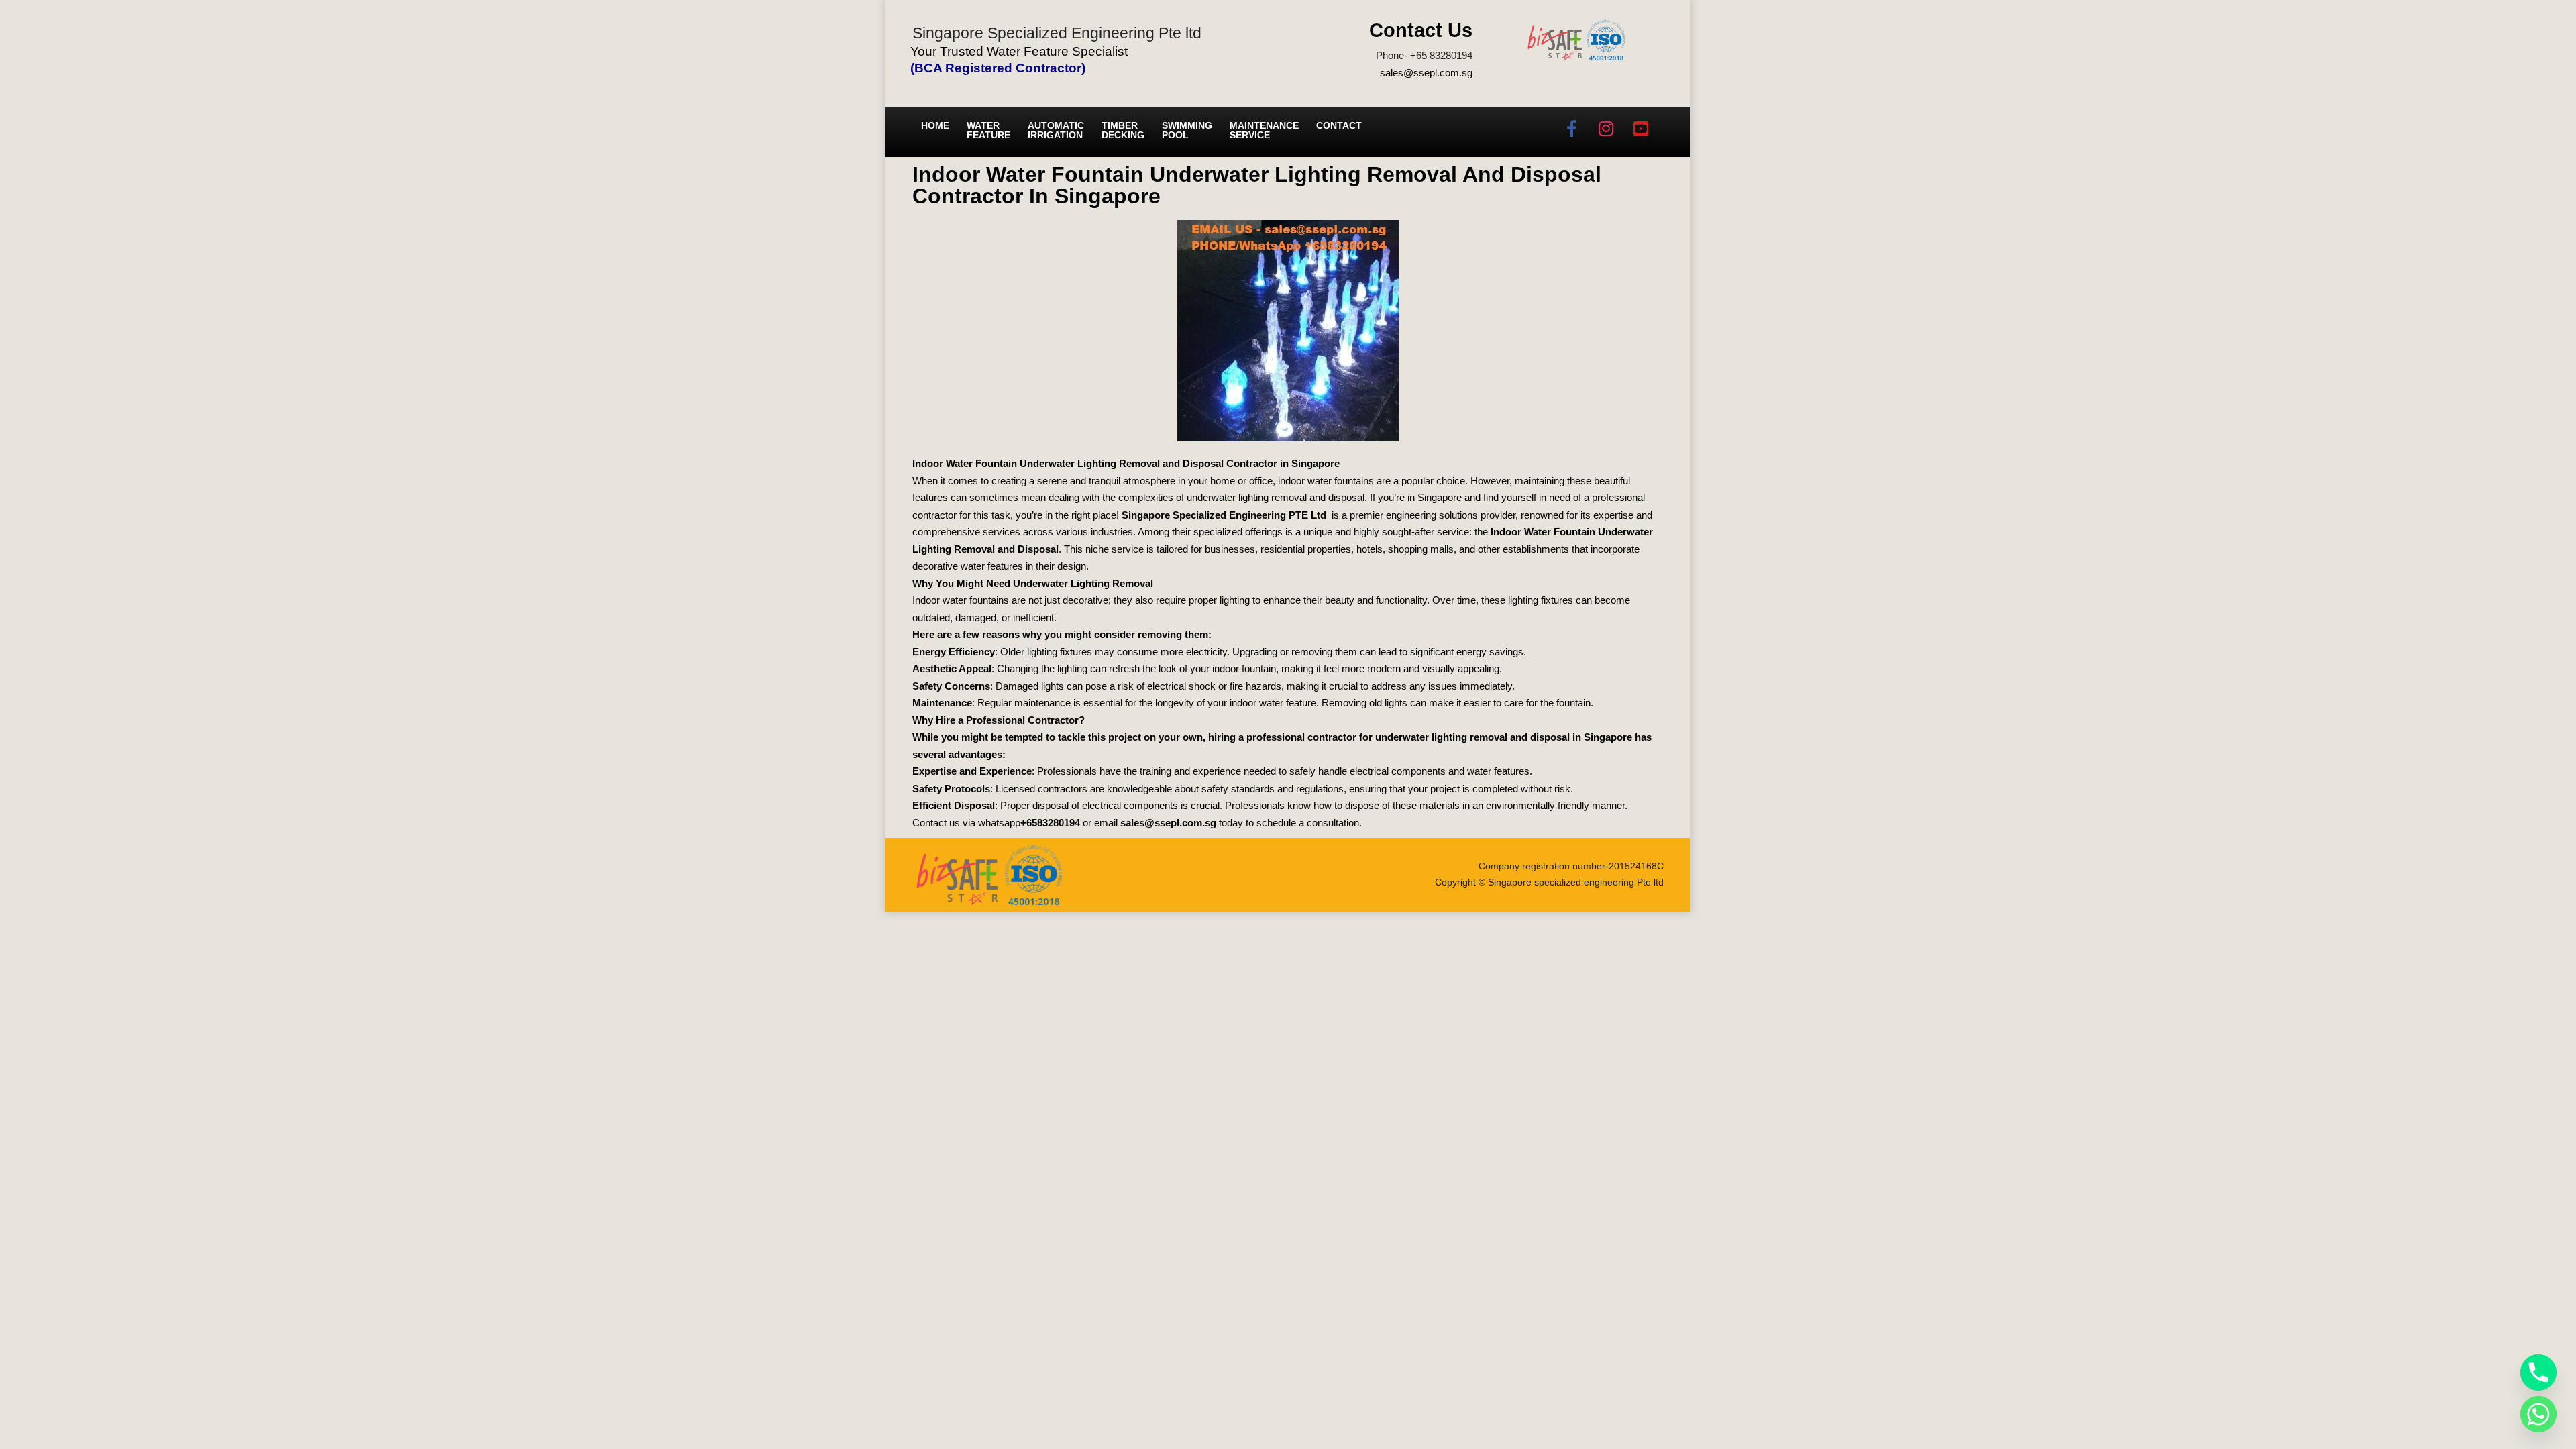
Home (935, 125)
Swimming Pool (1187, 130)
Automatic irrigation (1056, 130)
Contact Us (1421, 30)
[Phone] (2538, 1373)
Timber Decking (1123, 130)
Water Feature (988, 130)
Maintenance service (1264, 130)
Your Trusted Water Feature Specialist (1019, 51)
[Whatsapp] (2538, 1414)
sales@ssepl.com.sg (1426, 73)
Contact (1339, 125)
